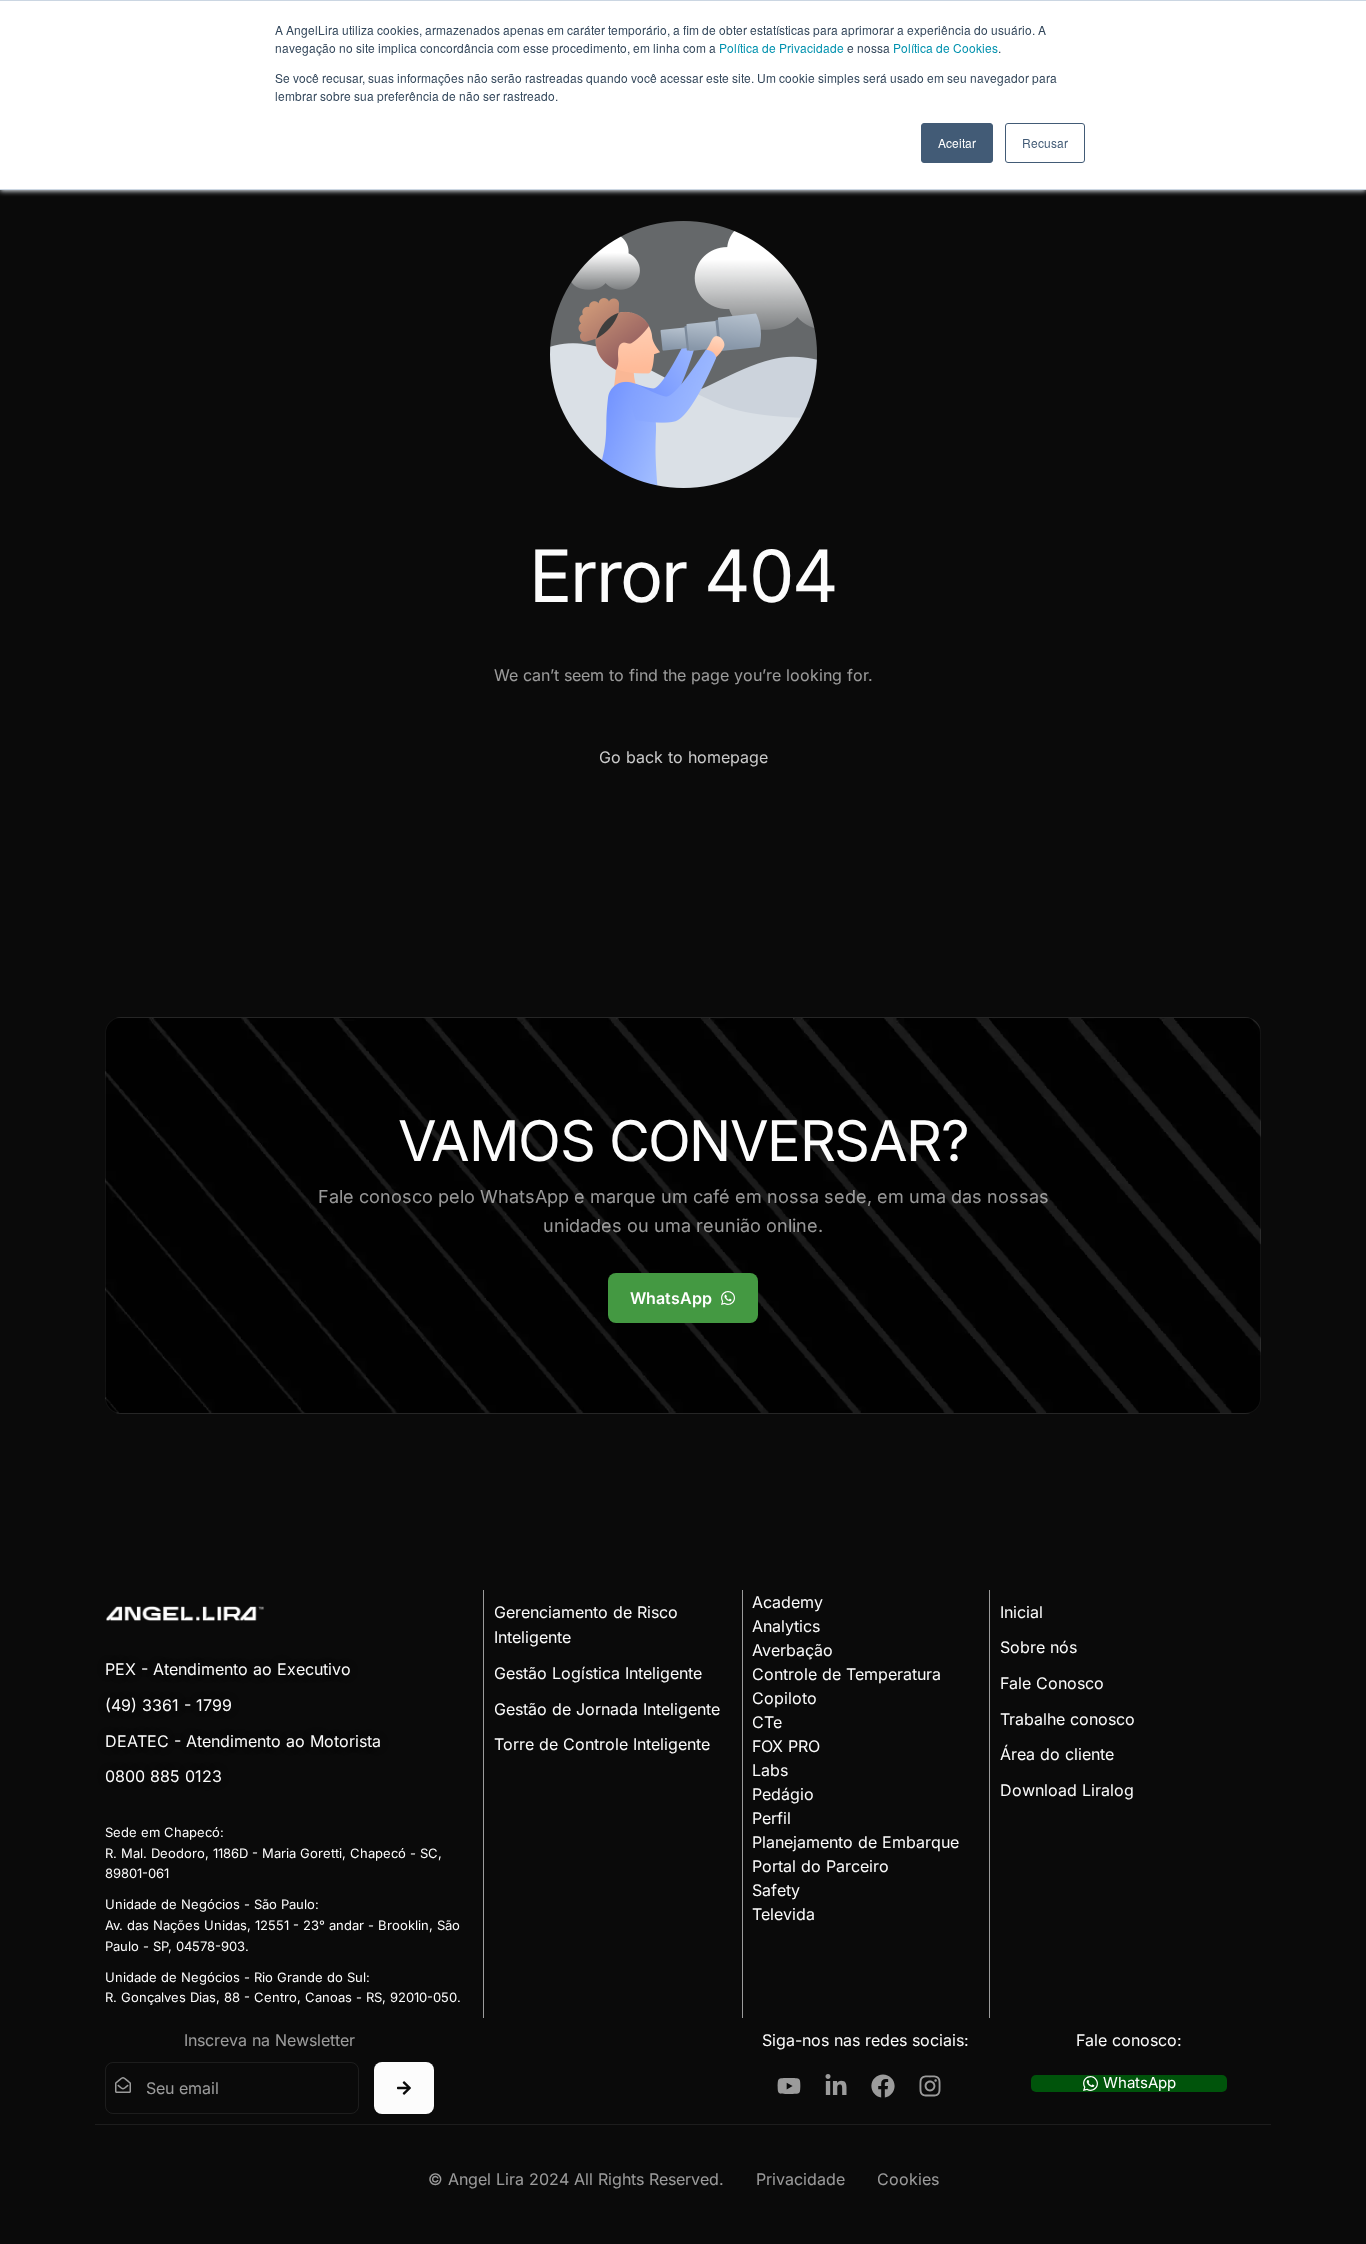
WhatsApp (1139, 2083)
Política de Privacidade (781, 47)
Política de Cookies (945, 47)
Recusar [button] (1045, 142)
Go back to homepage (683, 757)
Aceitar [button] (957, 142)
